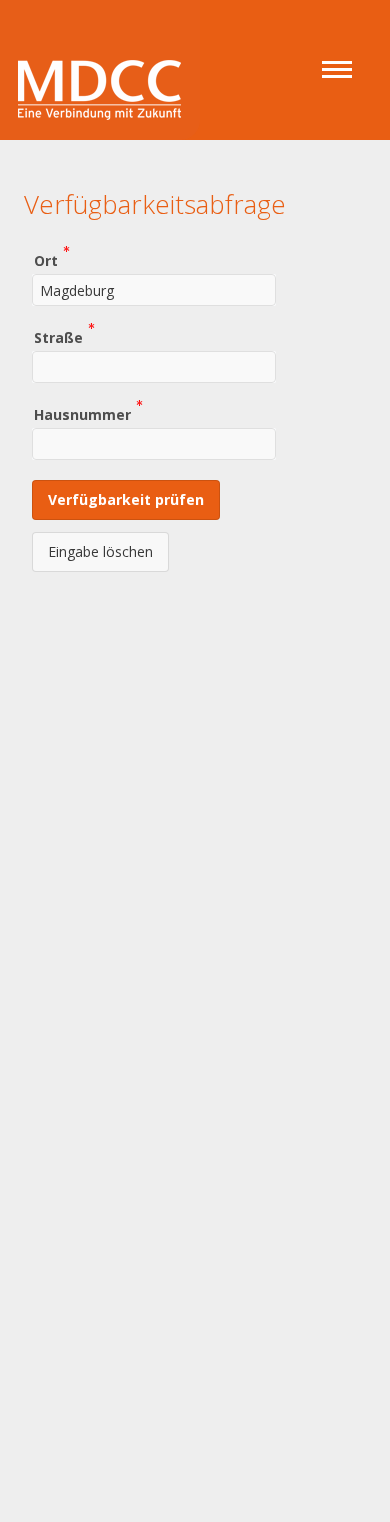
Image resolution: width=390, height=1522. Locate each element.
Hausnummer (82, 413)
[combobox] (154, 290)
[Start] (100, 63)
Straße (58, 336)
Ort (46, 259)
